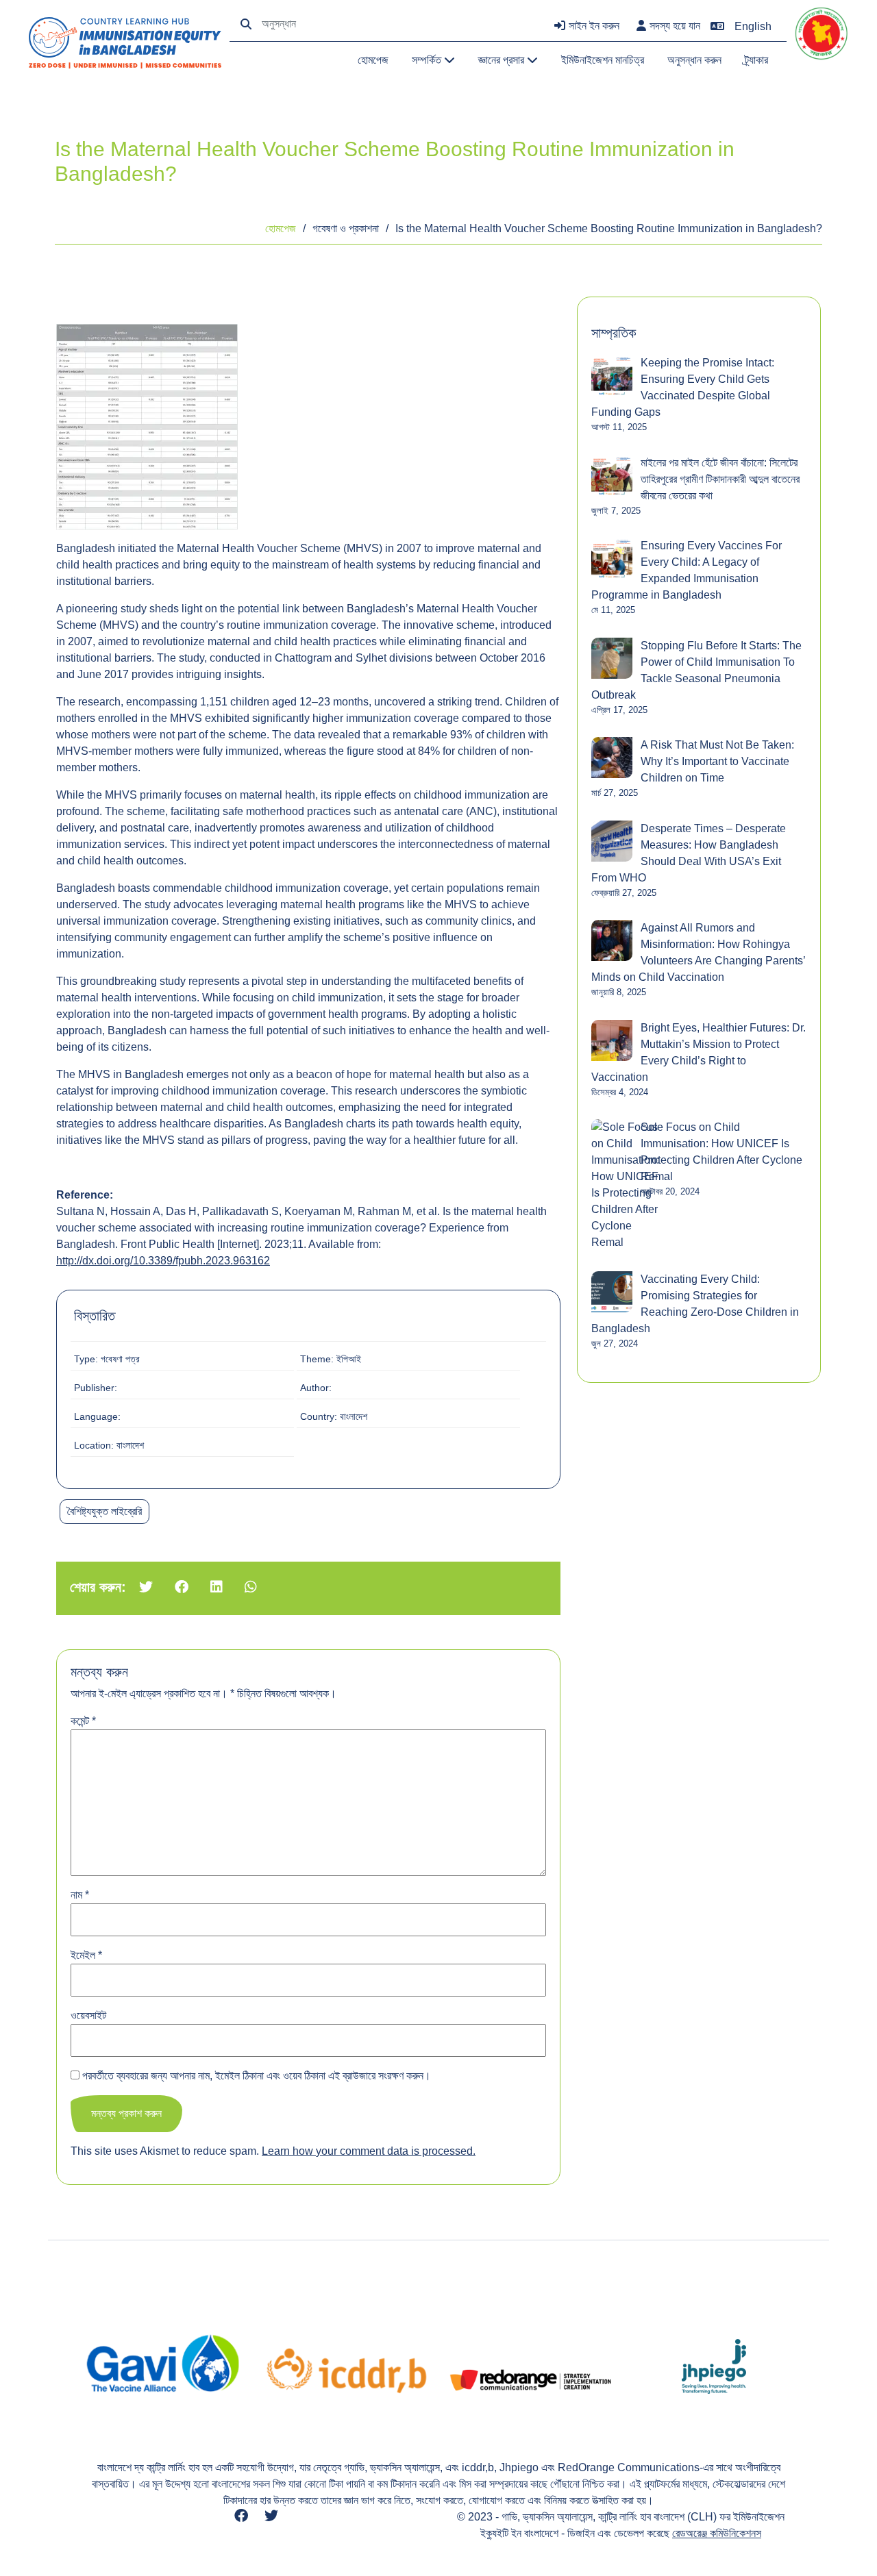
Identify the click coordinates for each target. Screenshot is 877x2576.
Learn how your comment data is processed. (369, 2151)
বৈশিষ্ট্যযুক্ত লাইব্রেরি (104, 1511)
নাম (80, 1895)
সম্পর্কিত (428, 60)
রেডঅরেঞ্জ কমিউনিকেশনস (717, 2533)
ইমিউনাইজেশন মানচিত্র (603, 60)
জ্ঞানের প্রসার (503, 60)
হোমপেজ (373, 60)
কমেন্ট (83, 1721)
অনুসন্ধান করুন (694, 60)
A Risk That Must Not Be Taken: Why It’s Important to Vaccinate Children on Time (717, 761)
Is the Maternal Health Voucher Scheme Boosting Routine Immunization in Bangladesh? (609, 228)
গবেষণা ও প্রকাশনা (346, 228)
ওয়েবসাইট (88, 2015)
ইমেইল (86, 1955)
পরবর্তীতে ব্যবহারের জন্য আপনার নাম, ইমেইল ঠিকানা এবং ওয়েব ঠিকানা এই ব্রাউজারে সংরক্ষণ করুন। (257, 2076)
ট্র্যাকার (756, 60)
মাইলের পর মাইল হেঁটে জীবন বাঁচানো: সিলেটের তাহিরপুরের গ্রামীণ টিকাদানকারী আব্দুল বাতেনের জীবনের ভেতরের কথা (720, 479)
